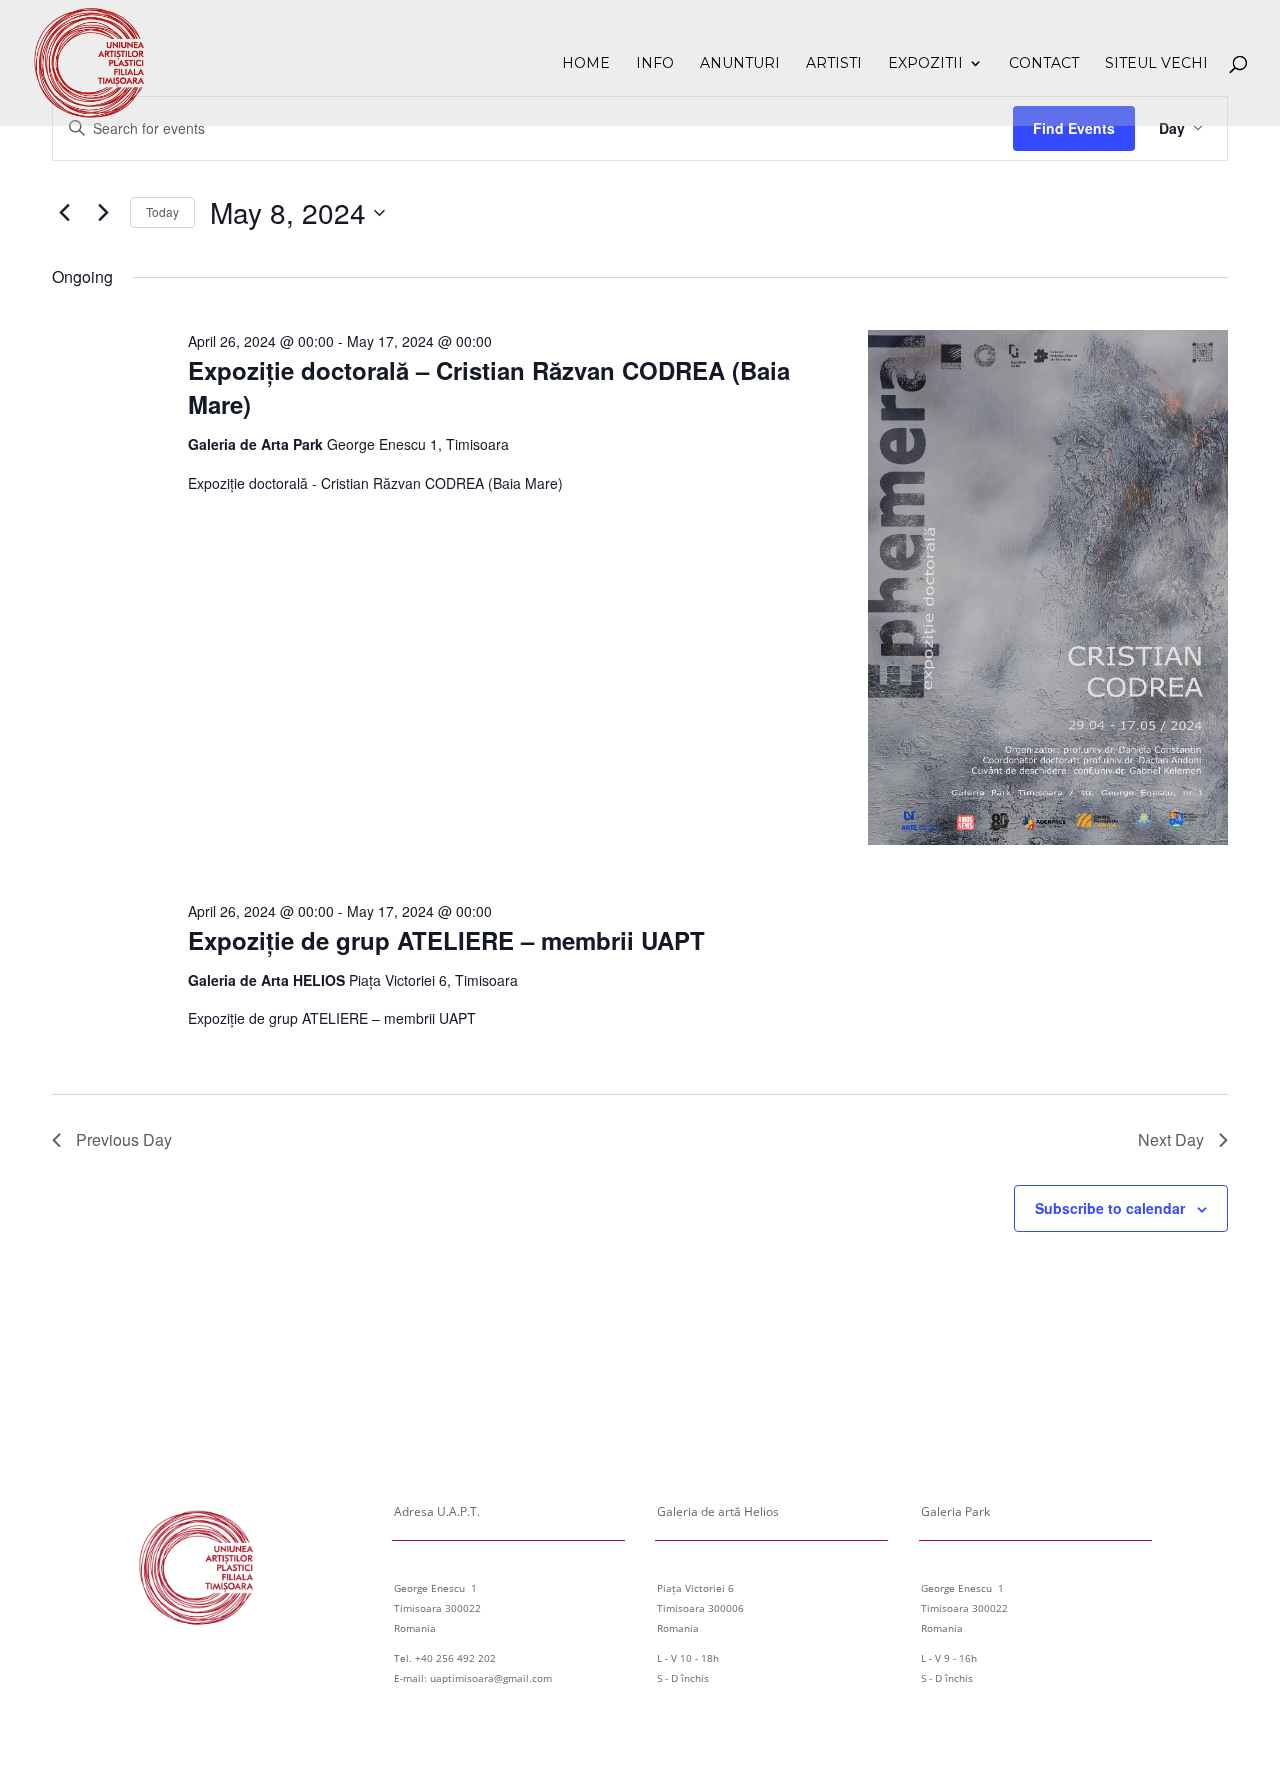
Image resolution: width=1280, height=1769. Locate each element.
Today (162, 211)
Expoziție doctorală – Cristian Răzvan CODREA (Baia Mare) (489, 387)
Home (586, 64)
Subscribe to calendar (1110, 1208)
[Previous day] (64, 213)
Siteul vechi (1156, 64)
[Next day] (103, 213)
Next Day (1171, 1139)
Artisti (834, 64)
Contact (1044, 64)
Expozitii (925, 64)
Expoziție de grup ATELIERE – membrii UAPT (446, 940)
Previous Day (124, 1139)
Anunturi (740, 64)
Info (655, 64)
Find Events (1074, 128)
